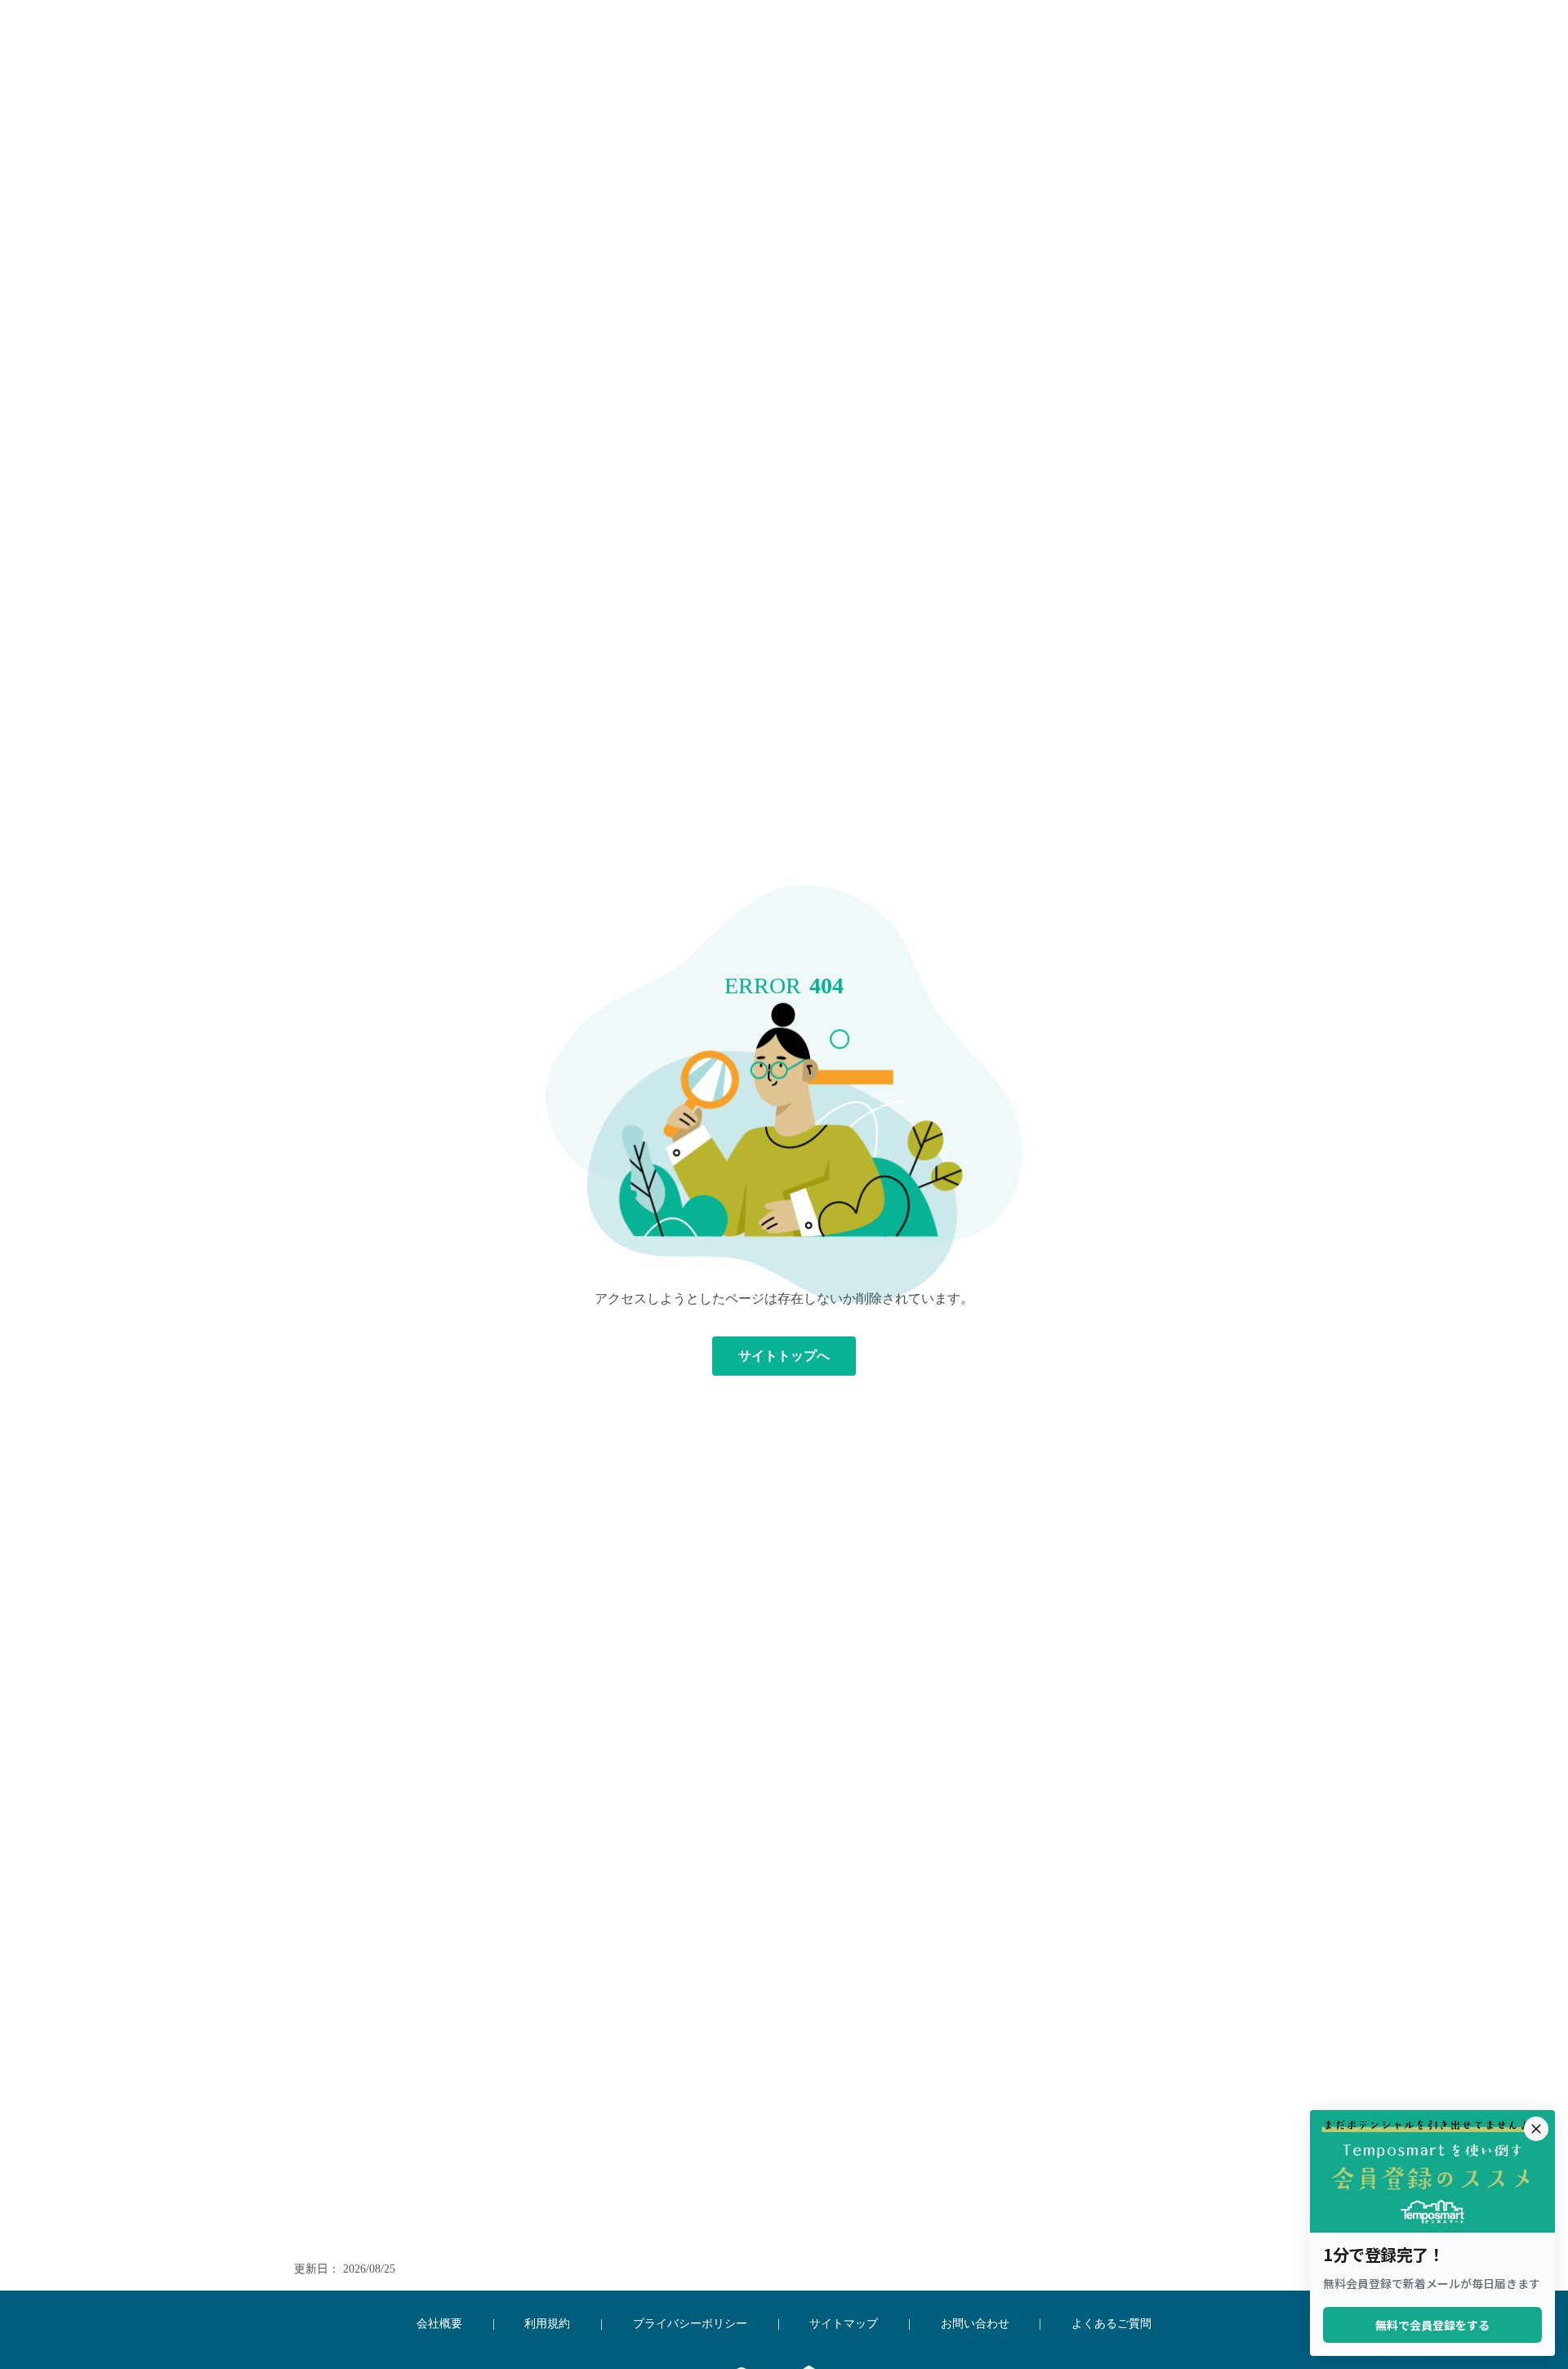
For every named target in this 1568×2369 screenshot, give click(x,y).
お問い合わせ (975, 2324)
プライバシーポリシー (690, 2324)
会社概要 (439, 2324)
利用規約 (547, 2324)
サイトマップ (844, 2324)
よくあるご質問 (1111, 2324)
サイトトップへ (784, 1356)
